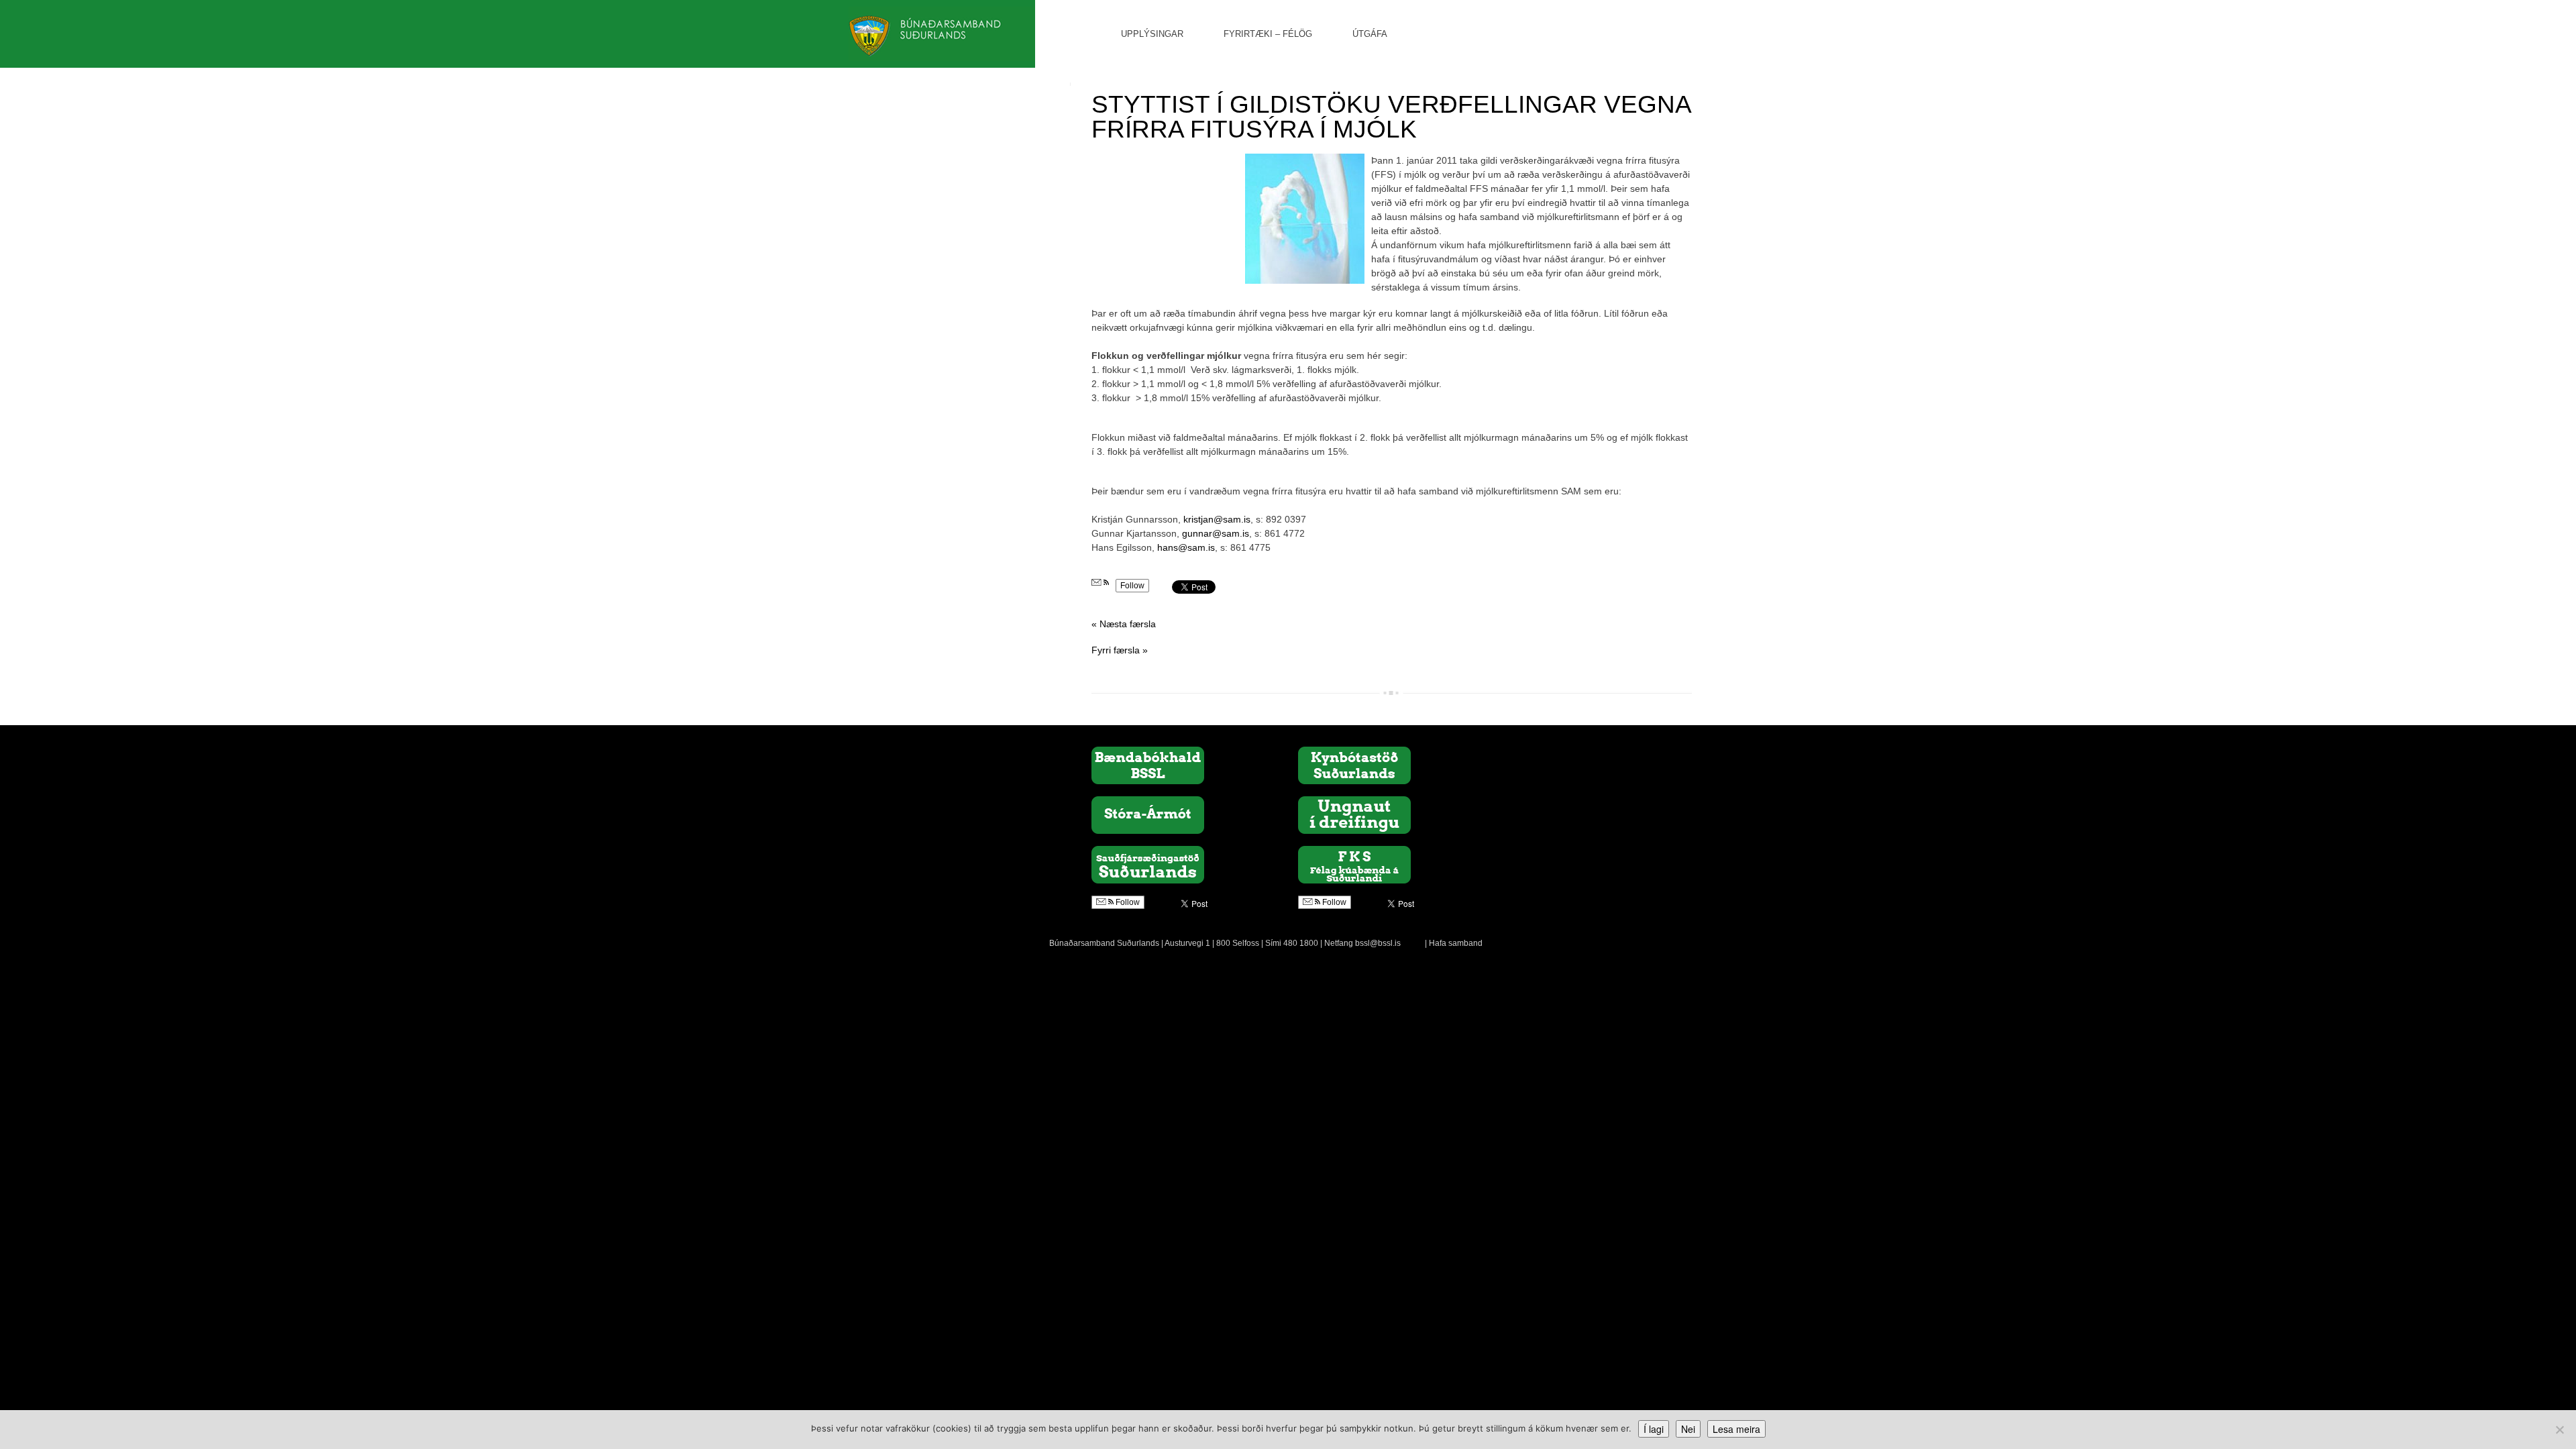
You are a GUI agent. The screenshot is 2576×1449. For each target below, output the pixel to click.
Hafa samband (1456, 943)
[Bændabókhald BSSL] (1148, 765)
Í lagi (1654, 1429)
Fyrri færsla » (1120, 650)
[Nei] (2559, 1430)
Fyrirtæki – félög (1268, 34)
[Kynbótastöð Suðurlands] (1354, 765)
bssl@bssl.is (1378, 943)
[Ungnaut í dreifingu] (1354, 814)
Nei (1688, 1429)
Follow (1132, 586)
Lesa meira (1736, 1429)
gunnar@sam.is (1216, 533)
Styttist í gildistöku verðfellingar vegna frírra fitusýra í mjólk (1391, 117)
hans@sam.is (1186, 547)
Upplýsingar (1152, 34)
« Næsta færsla (1124, 624)
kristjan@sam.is (1217, 519)
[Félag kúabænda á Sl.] (1354, 864)
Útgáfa (1370, 34)
